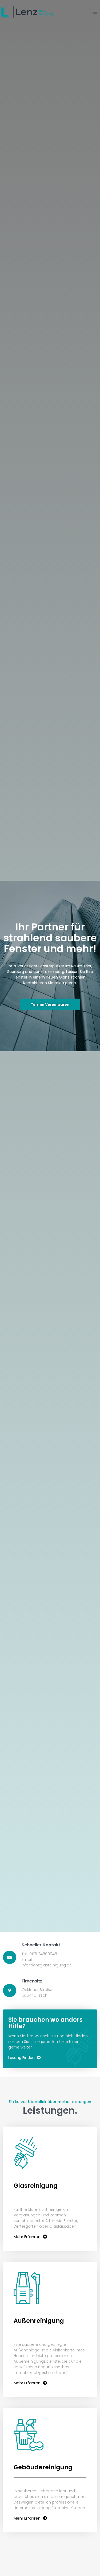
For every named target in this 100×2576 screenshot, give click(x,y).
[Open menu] (95, 12)
